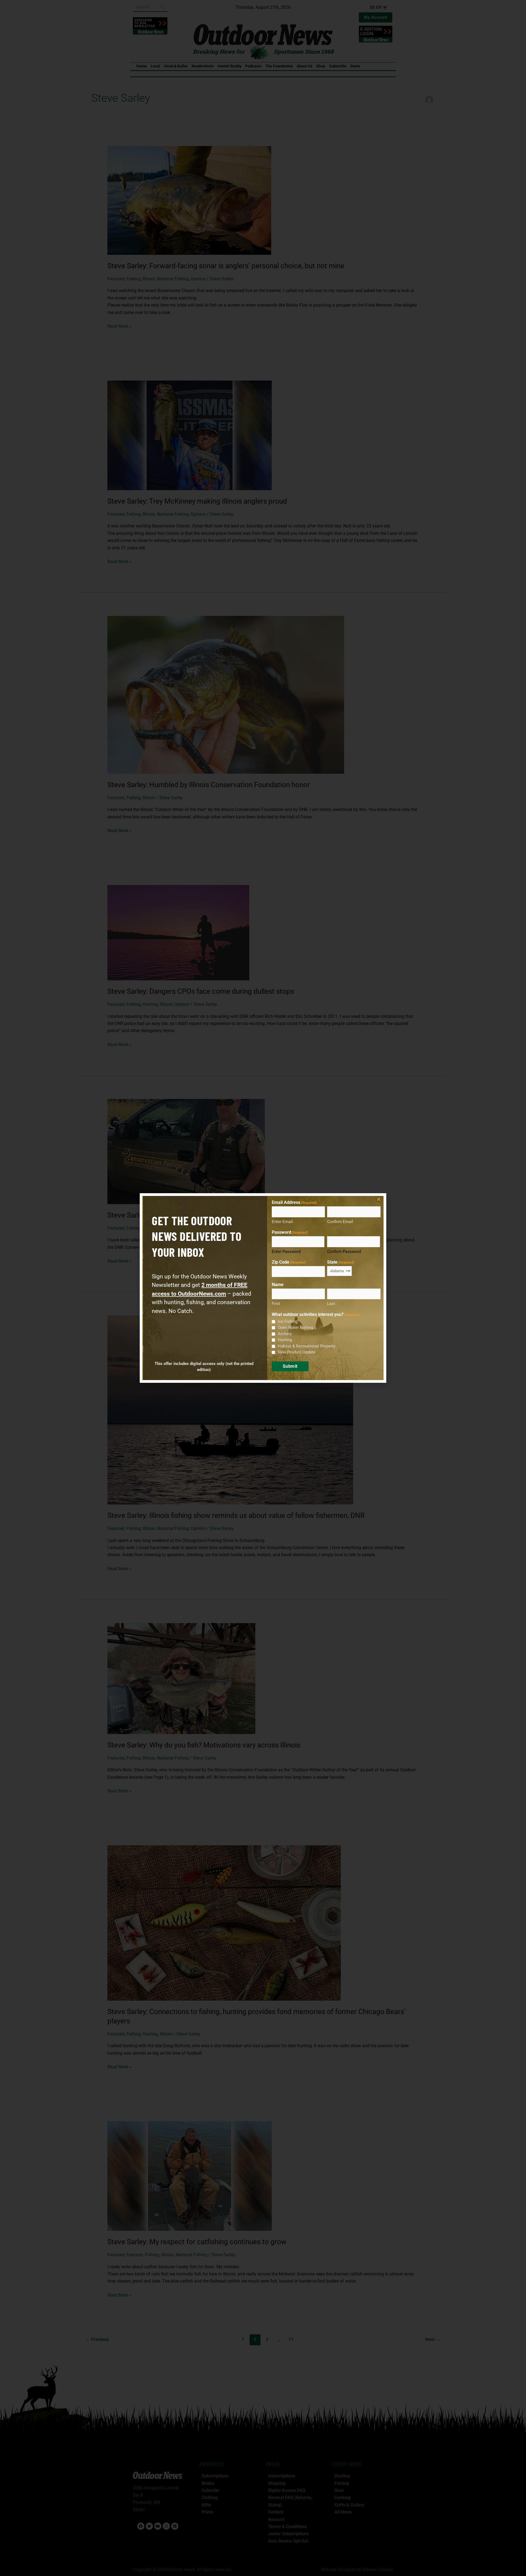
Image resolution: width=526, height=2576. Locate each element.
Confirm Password (344, 1252)
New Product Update (297, 1352)
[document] (263, 1288)
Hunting (285, 1340)
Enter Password (286, 1252)
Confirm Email (340, 1222)
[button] (379, 1199)
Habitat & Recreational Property (307, 1346)
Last (331, 1304)
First (276, 1304)
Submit (290, 1366)
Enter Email (282, 1222)
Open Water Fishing (295, 1327)
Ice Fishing (288, 1321)
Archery (285, 1334)
